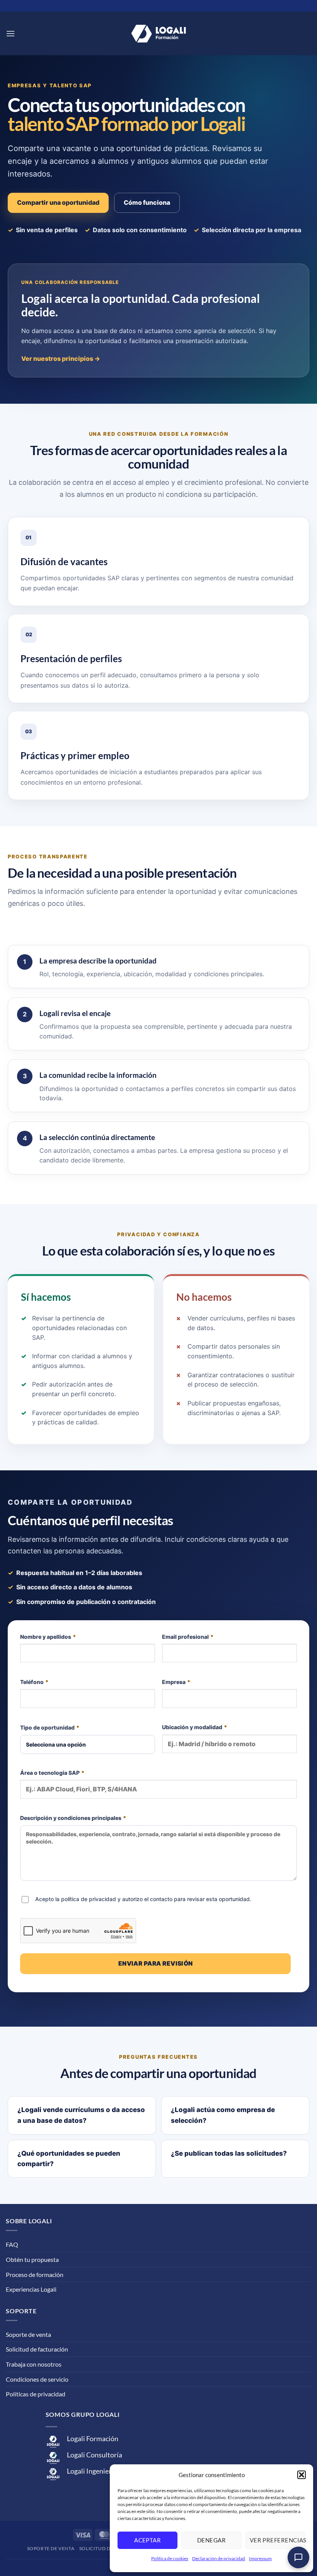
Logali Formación (93, 2439)
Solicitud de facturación (37, 2349)
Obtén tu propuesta (32, 2259)
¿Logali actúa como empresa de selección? (223, 2115)
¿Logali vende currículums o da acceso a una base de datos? (81, 2115)
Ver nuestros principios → (61, 359)
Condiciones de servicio (37, 2379)
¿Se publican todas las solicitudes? (229, 2153)
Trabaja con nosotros (34, 2364)
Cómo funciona (147, 202)
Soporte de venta (28, 2334)
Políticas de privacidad (36, 2394)
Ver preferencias (278, 2540)
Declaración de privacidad (219, 2558)
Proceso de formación (35, 2274)
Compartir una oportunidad (58, 202)
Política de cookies (170, 2558)
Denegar (211, 2540)
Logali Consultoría (95, 2455)
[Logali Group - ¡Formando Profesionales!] (158, 34)
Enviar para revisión (156, 1963)
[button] (302, 2475)
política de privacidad (89, 1899)
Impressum (260, 2558)
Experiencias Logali (31, 2289)
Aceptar (147, 2540)
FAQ (12, 2244)
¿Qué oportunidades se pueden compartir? (69, 2159)
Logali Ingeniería (92, 2471)
